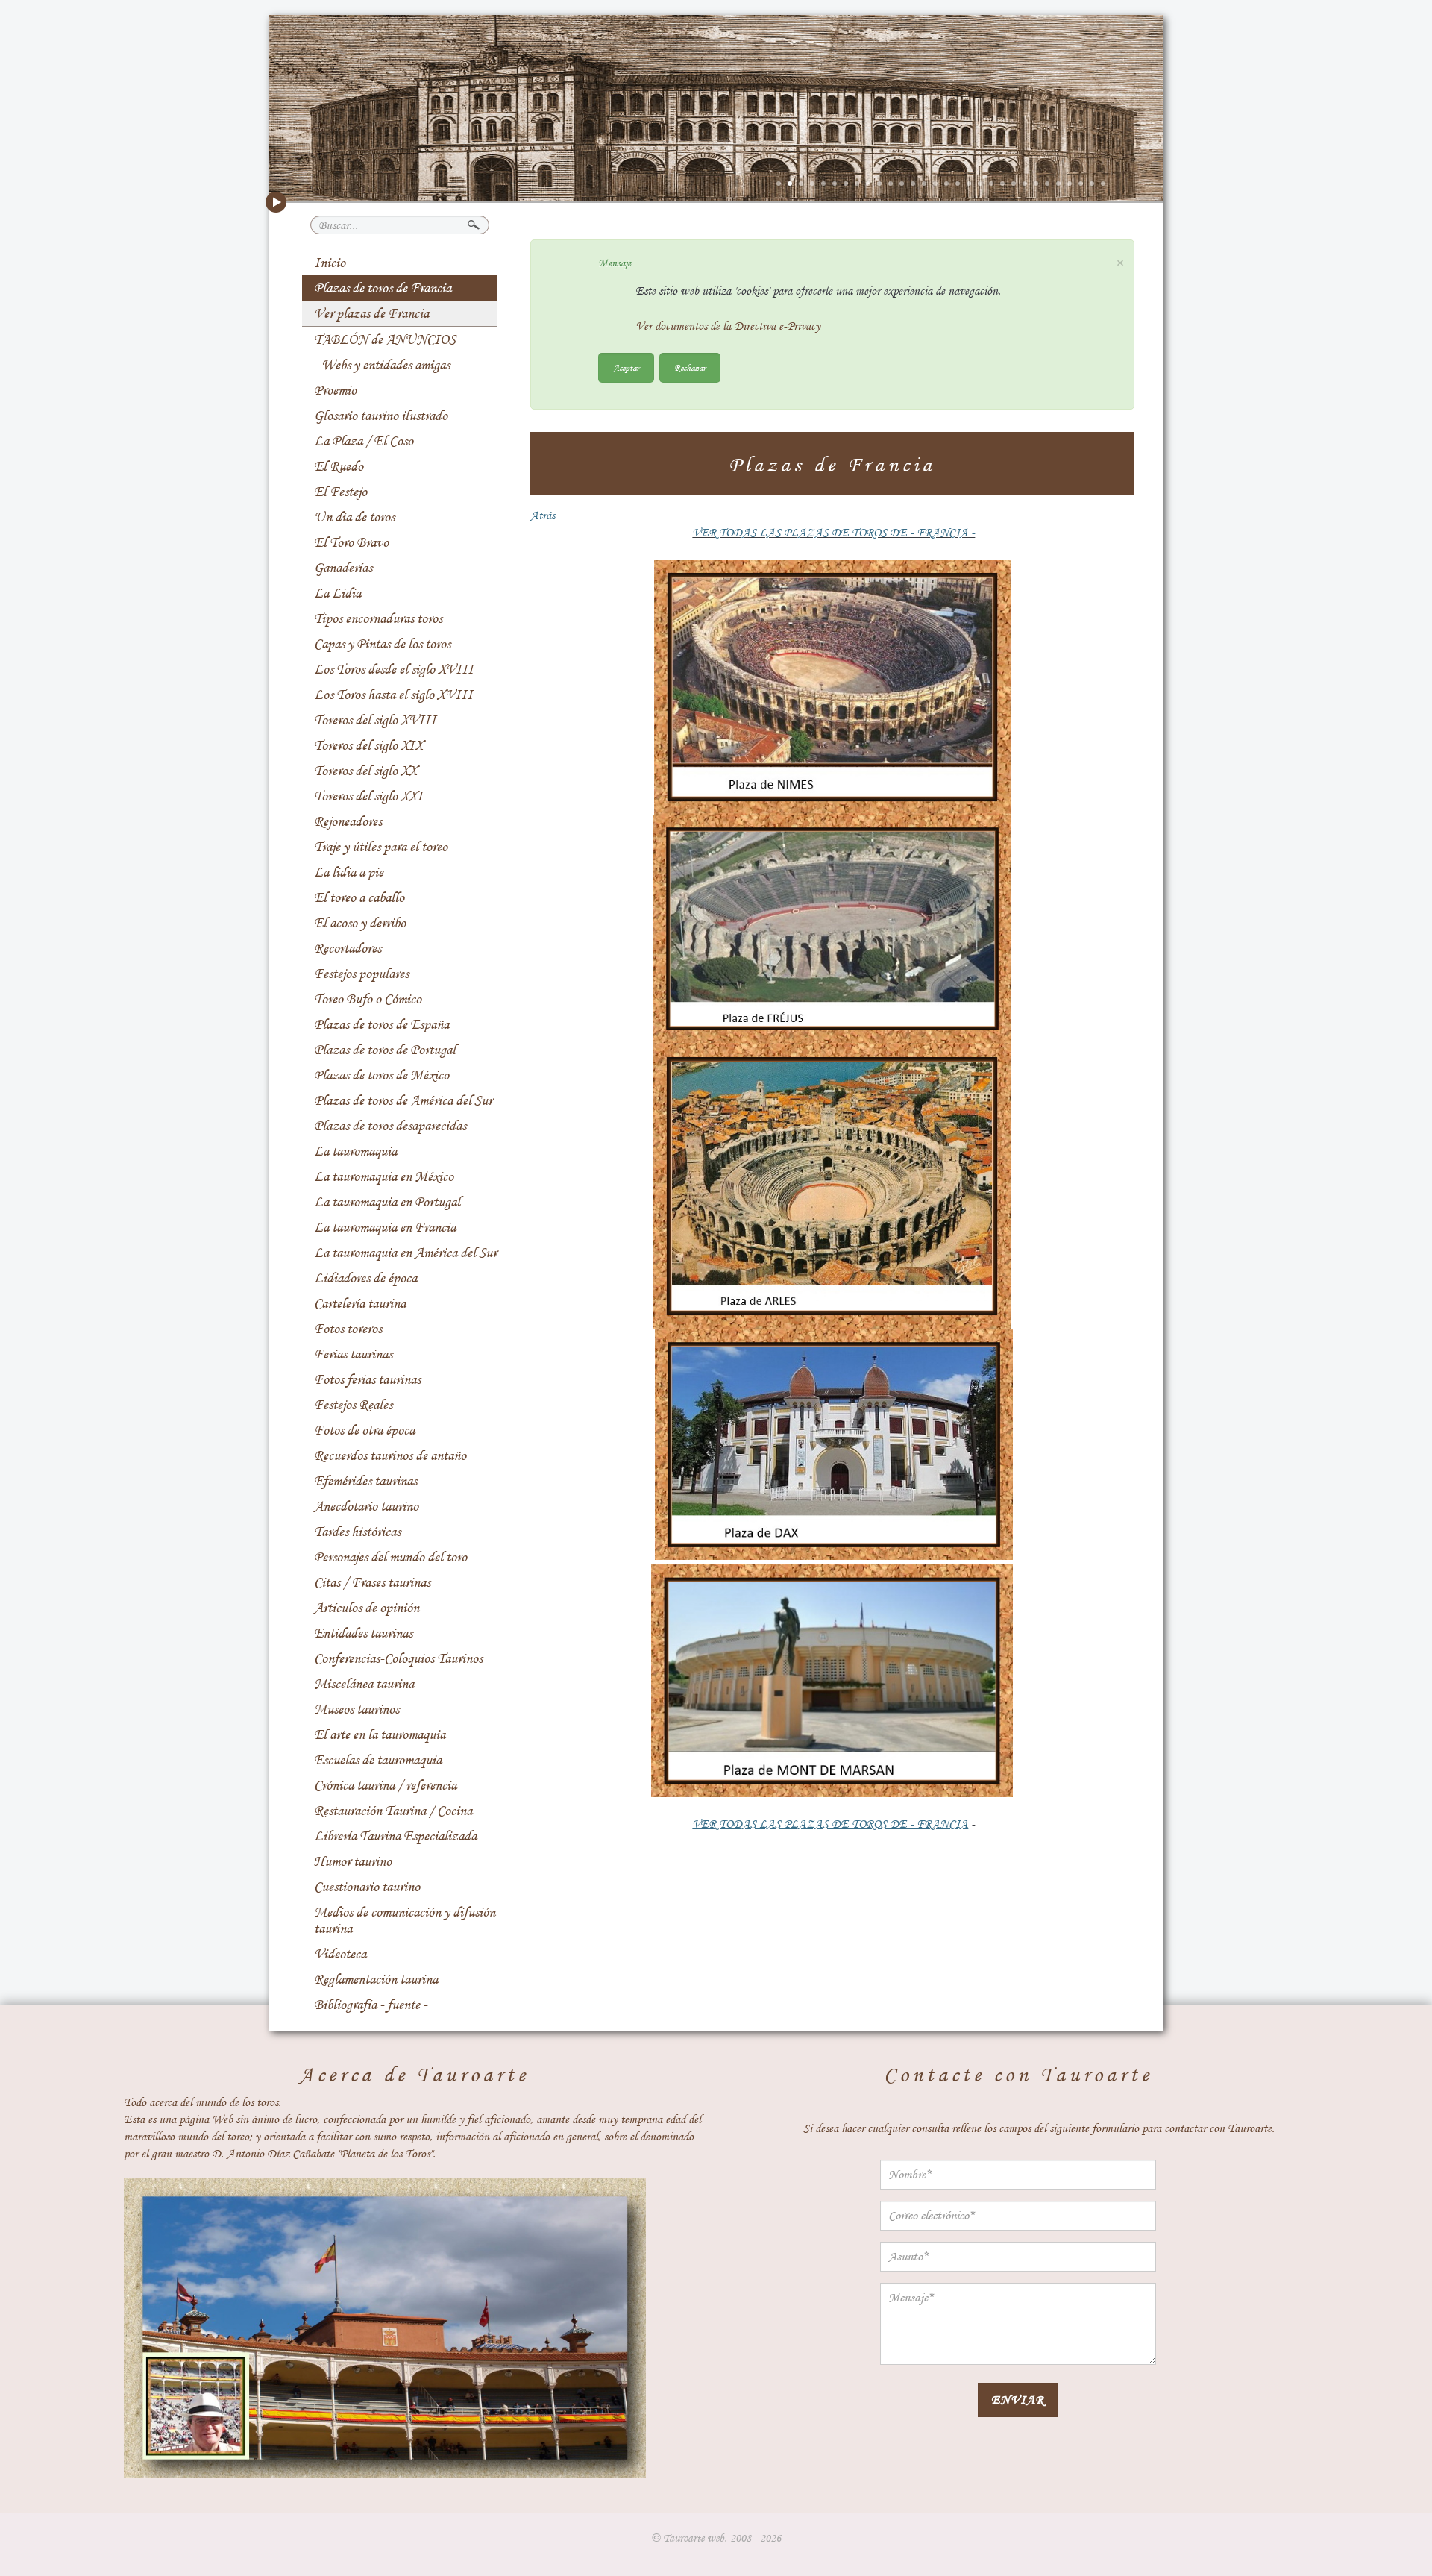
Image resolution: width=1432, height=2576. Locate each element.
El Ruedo (339, 466)
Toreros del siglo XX (365, 771)
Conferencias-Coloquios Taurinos (398, 1658)
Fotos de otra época (364, 1430)
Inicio (330, 263)
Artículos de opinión (367, 1608)
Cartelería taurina (360, 1303)
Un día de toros (354, 517)
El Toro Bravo (351, 542)
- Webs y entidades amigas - (386, 365)
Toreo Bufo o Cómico (368, 999)
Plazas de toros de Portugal (385, 1050)
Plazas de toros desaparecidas (390, 1126)
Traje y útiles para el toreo (381, 847)
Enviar (1018, 2400)
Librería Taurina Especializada (395, 1836)
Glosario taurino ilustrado (381, 416)
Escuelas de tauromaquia (378, 1760)
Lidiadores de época (365, 1278)
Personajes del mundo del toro (390, 1557)
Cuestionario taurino (367, 1887)
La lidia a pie (349, 872)
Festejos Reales (353, 1405)
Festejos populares (361, 974)
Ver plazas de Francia (371, 313)
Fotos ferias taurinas (367, 1379)
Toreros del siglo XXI (368, 796)
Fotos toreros (348, 1329)
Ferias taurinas (353, 1354)
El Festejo (340, 492)
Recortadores (348, 948)
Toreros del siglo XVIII (375, 720)
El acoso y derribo (360, 923)
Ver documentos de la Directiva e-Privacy (728, 326)
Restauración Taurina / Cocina (393, 1811)
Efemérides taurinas (365, 1481)
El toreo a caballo (359, 897)
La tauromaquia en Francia (385, 1227)
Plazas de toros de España (381, 1024)
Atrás (543, 515)
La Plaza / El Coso (364, 441)
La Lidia (337, 593)
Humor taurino (353, 1861)
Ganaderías (343, 568)
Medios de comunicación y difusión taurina (405, 1920)
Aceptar (626, 367)
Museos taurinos (357, 1709)
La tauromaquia (355, 1151)
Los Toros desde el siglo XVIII (394, 669)
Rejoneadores (348, 821)
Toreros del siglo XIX (368, 745)
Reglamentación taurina (376, 1979)
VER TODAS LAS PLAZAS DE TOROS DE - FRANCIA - (833, 533)
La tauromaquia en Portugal (387, 1202)
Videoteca (340, 1954)
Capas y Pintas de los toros (382, 644)
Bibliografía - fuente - (371, 2005)
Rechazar (690, 367)
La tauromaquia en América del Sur (405, 1253)
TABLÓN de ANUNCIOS (385, 339)
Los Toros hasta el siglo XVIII (393, 695)
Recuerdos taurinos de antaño (390, 1455)
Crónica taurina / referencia (385, 1785)
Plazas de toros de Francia (383, 288)
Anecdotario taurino (366, 1506)
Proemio (335, 390)
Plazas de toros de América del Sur (403, 1100)
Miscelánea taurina (364, 1684)
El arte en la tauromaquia (380, 1734)
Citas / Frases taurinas (372, 1582)
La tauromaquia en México (384, 1176)
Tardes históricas (357, 1532)
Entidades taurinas (363, 1633)
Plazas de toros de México (381, 1075)
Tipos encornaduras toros (378, 618)
